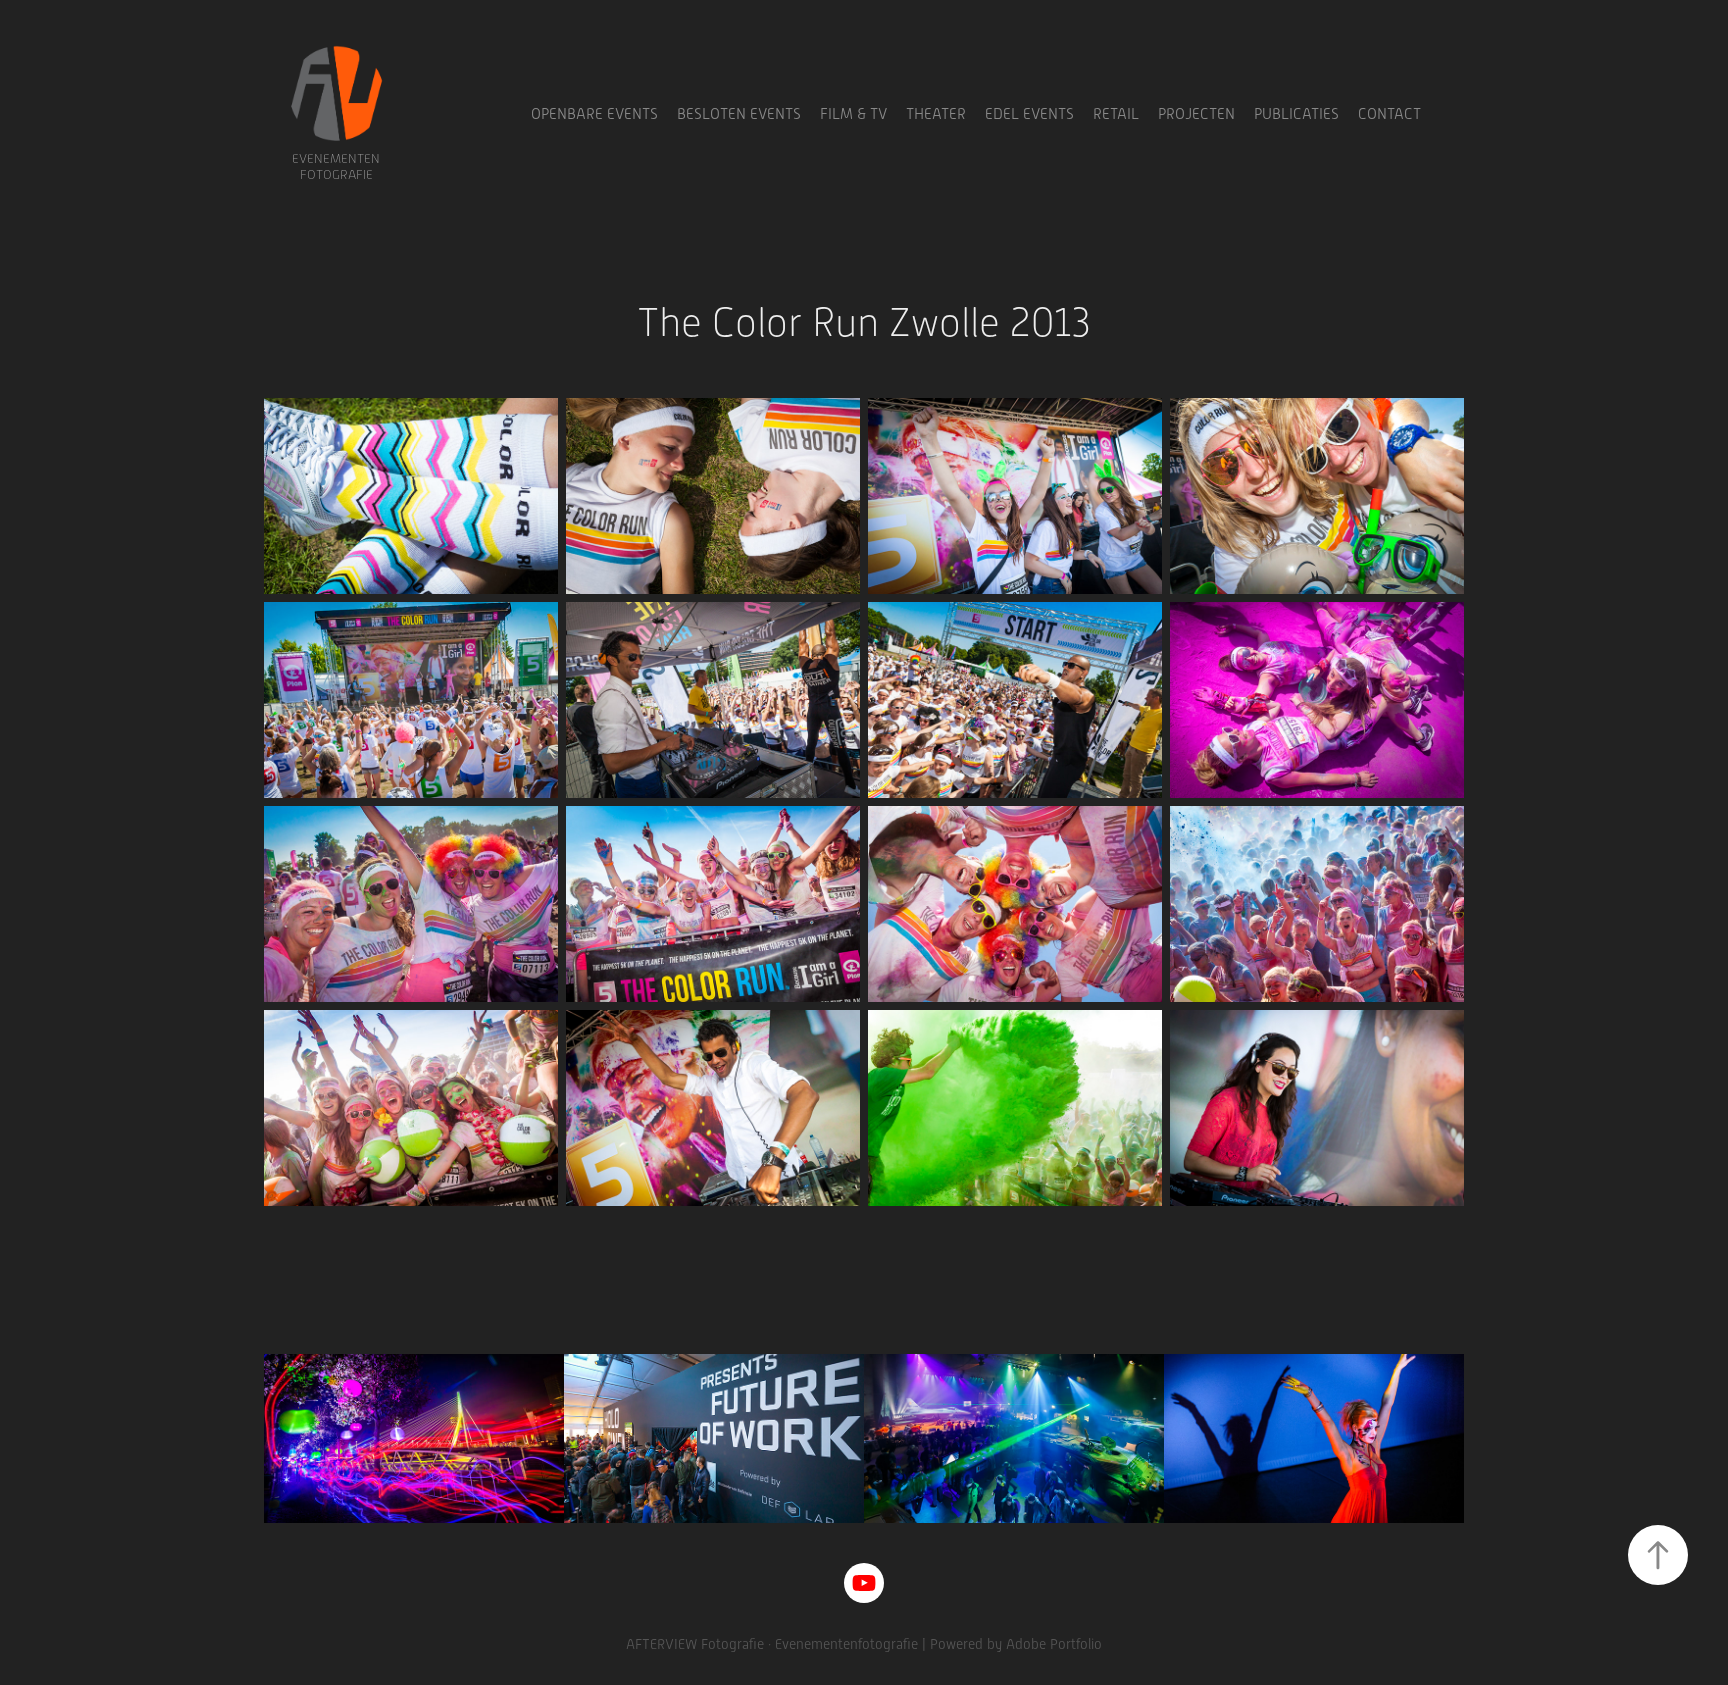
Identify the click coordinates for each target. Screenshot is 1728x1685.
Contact (1389, 114)
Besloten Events (739, 114)
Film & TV (853, 114)
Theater (936, 114)
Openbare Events (594, 114)
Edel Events (1029, 114)
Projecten (1196, 114)
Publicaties (1296, 114)
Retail (1116, 114)
